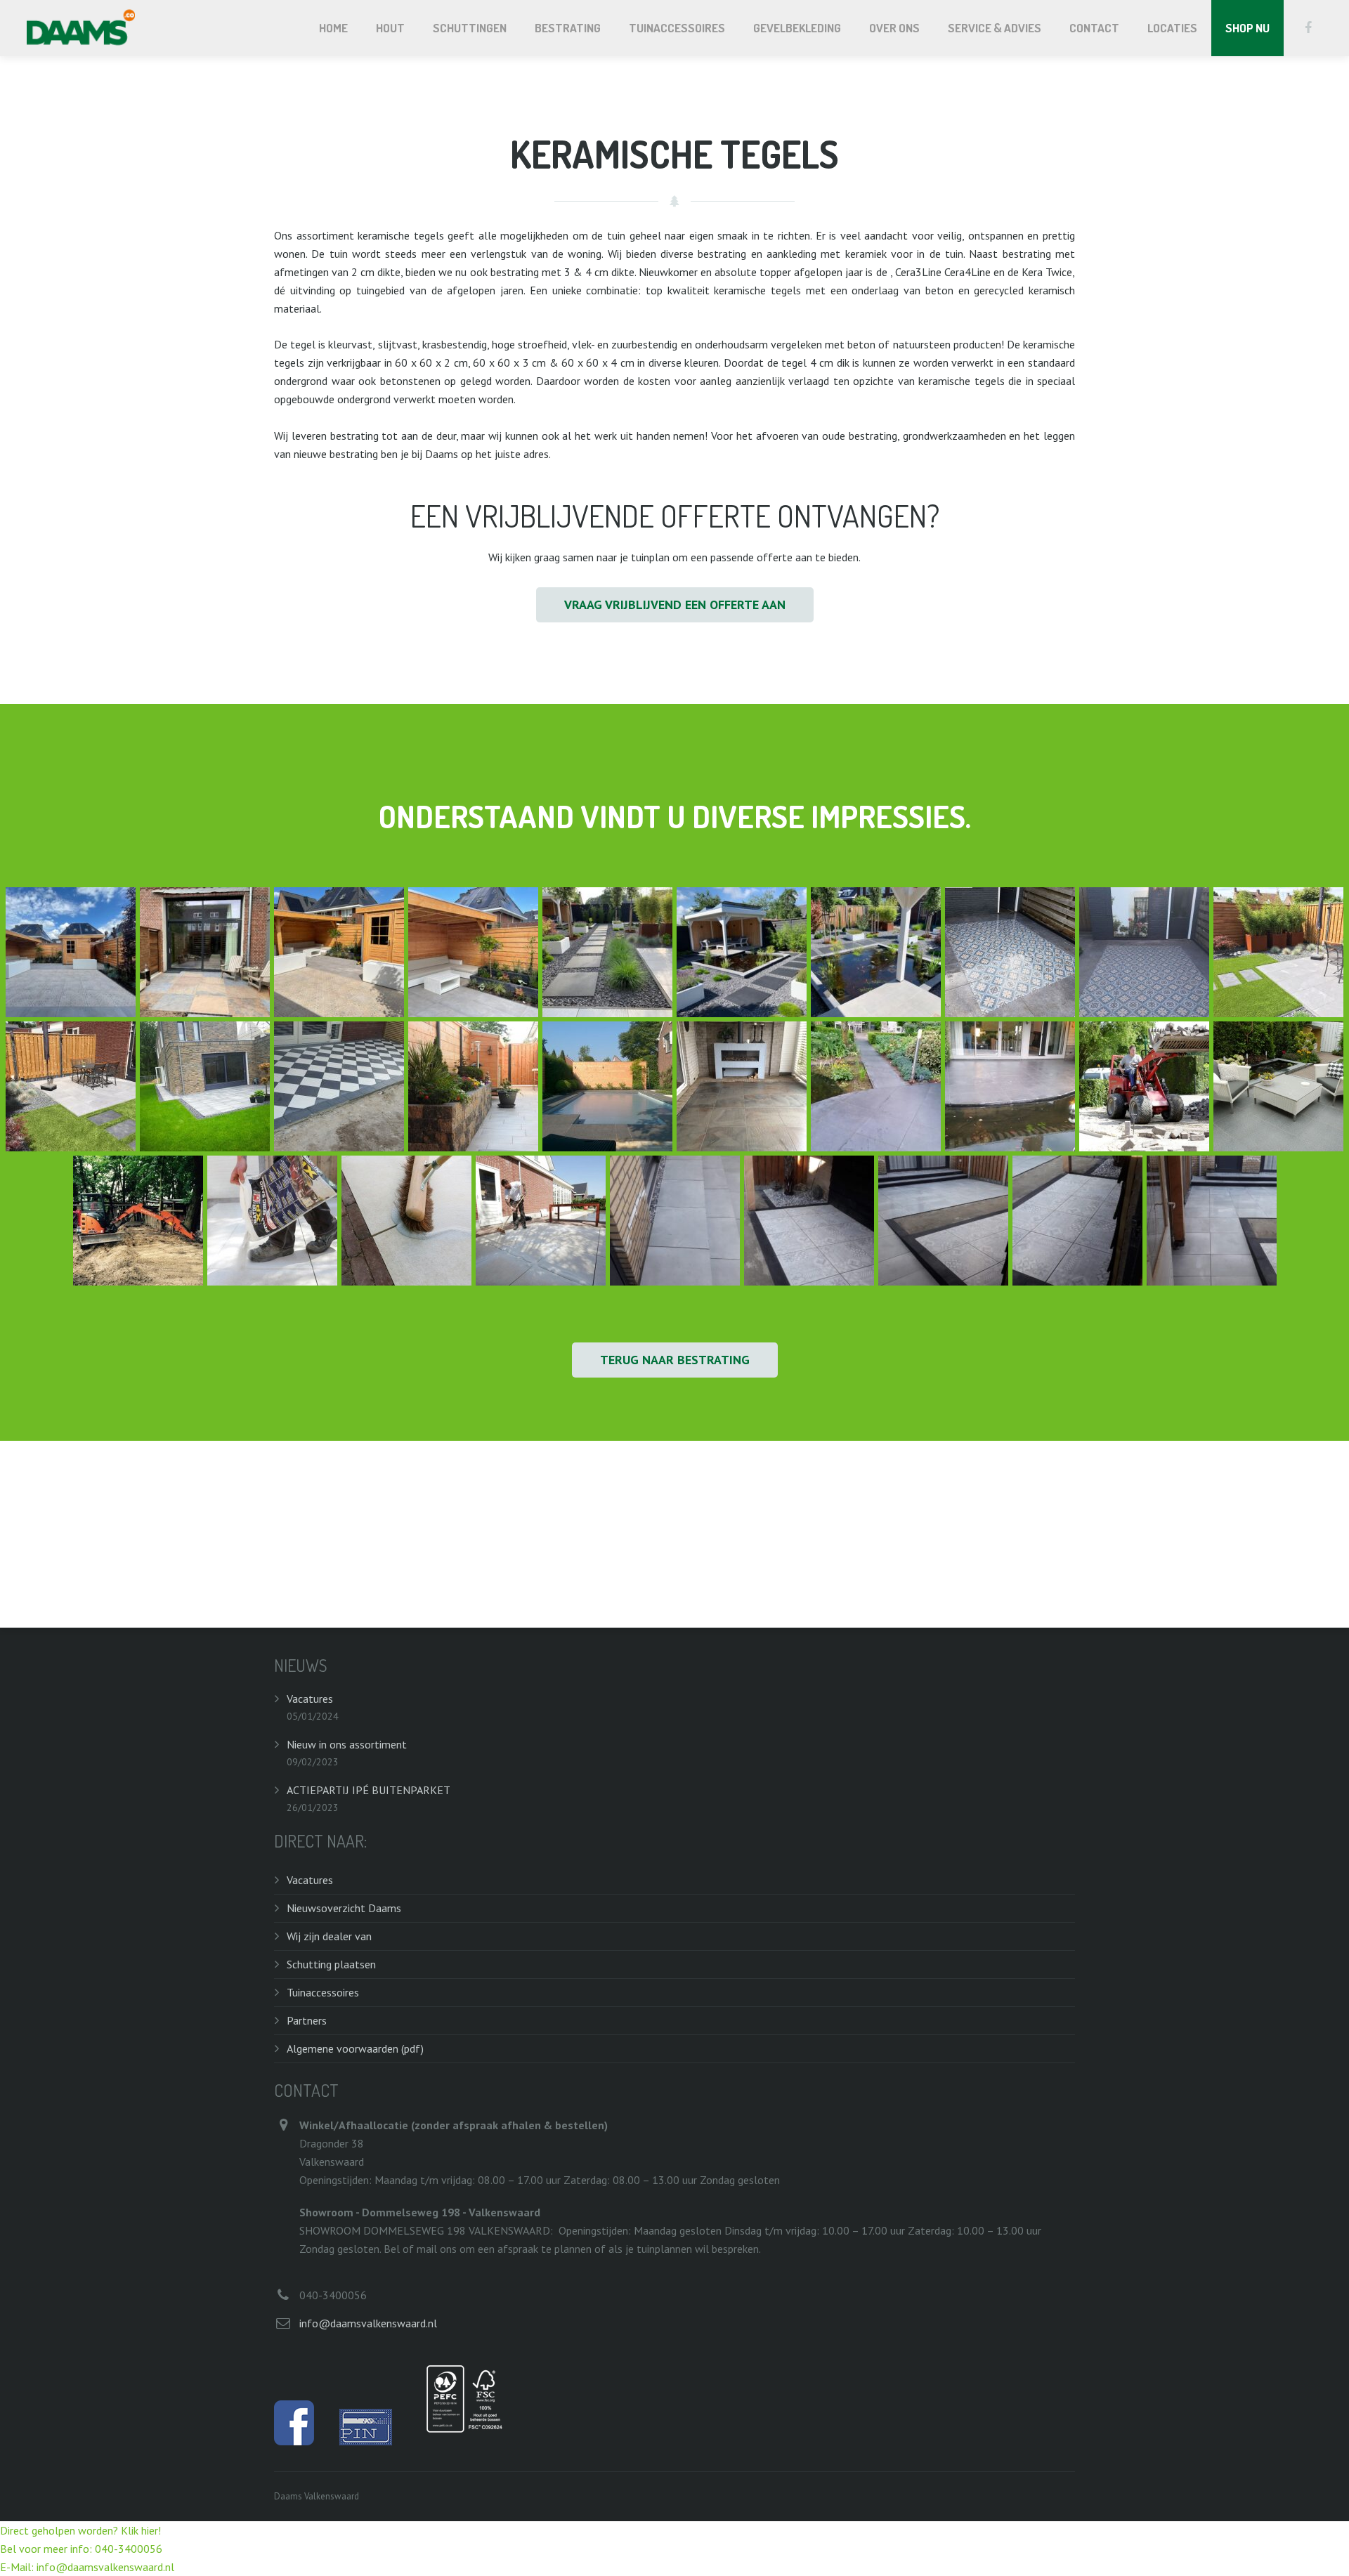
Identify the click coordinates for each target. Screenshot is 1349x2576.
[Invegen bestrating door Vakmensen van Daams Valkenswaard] (541, 1221)
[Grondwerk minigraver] (138, 1221)
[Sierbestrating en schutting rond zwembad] (607, 1086)
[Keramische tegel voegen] (406, 1221)
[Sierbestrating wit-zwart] (339, 1086)
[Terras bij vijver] (1010, 1086)
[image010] (675, 1221)
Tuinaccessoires (323, 1992)
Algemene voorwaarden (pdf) (355, 2048)
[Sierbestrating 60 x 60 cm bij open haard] (742, 1086)
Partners (307, 2020)
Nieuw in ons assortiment (347, 1744)
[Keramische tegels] (1278, 1086)
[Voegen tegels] (272, 1221)
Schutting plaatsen (331, 1964)
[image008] (943, 1221)
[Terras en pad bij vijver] (876, 1086)
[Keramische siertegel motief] (1010, 952)
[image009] (809, 1221)
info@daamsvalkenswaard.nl (368, 2323)
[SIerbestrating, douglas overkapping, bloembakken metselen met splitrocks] (473, 1086)
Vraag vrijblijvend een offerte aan (675, 604)
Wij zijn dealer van (329, 1936)
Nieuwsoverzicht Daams (344, 1908)
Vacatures (310, 1699)
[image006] (1077, 1221)
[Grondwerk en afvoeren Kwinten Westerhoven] (1144, 1086)
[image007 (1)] (1212, 1221)
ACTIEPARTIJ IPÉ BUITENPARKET (369, 1790)
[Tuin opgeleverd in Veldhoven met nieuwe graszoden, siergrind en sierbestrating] (205, 1086)
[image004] (205, 952)
